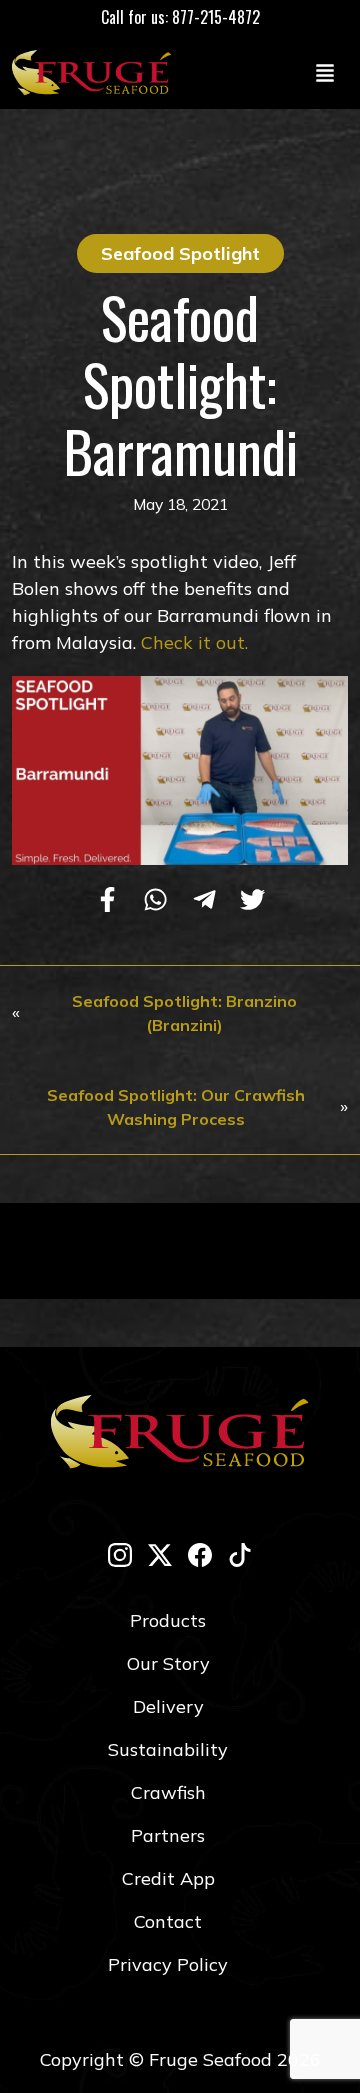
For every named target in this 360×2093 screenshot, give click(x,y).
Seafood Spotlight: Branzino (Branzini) (184, 1013)
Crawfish (168, 1792)
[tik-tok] (240, 1554)
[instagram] (120, 1554)
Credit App (168, 1878)
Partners (168, 1835)
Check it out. (194, 642)
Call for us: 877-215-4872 (180, 17)
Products (168, 1620)
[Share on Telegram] (204, 901)
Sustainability (168, 1749)
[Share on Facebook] (107, 901)
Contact (168, 1921)
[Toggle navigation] (325, 72)
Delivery (168, 1706)
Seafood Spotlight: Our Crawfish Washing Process (176, 1107)
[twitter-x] (160, 1554)
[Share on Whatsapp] (155, 901)
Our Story (168, 1663)
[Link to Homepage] (96, 72)
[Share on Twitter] (252, 901)
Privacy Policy (168, 1964)
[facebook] (200, 1554)
